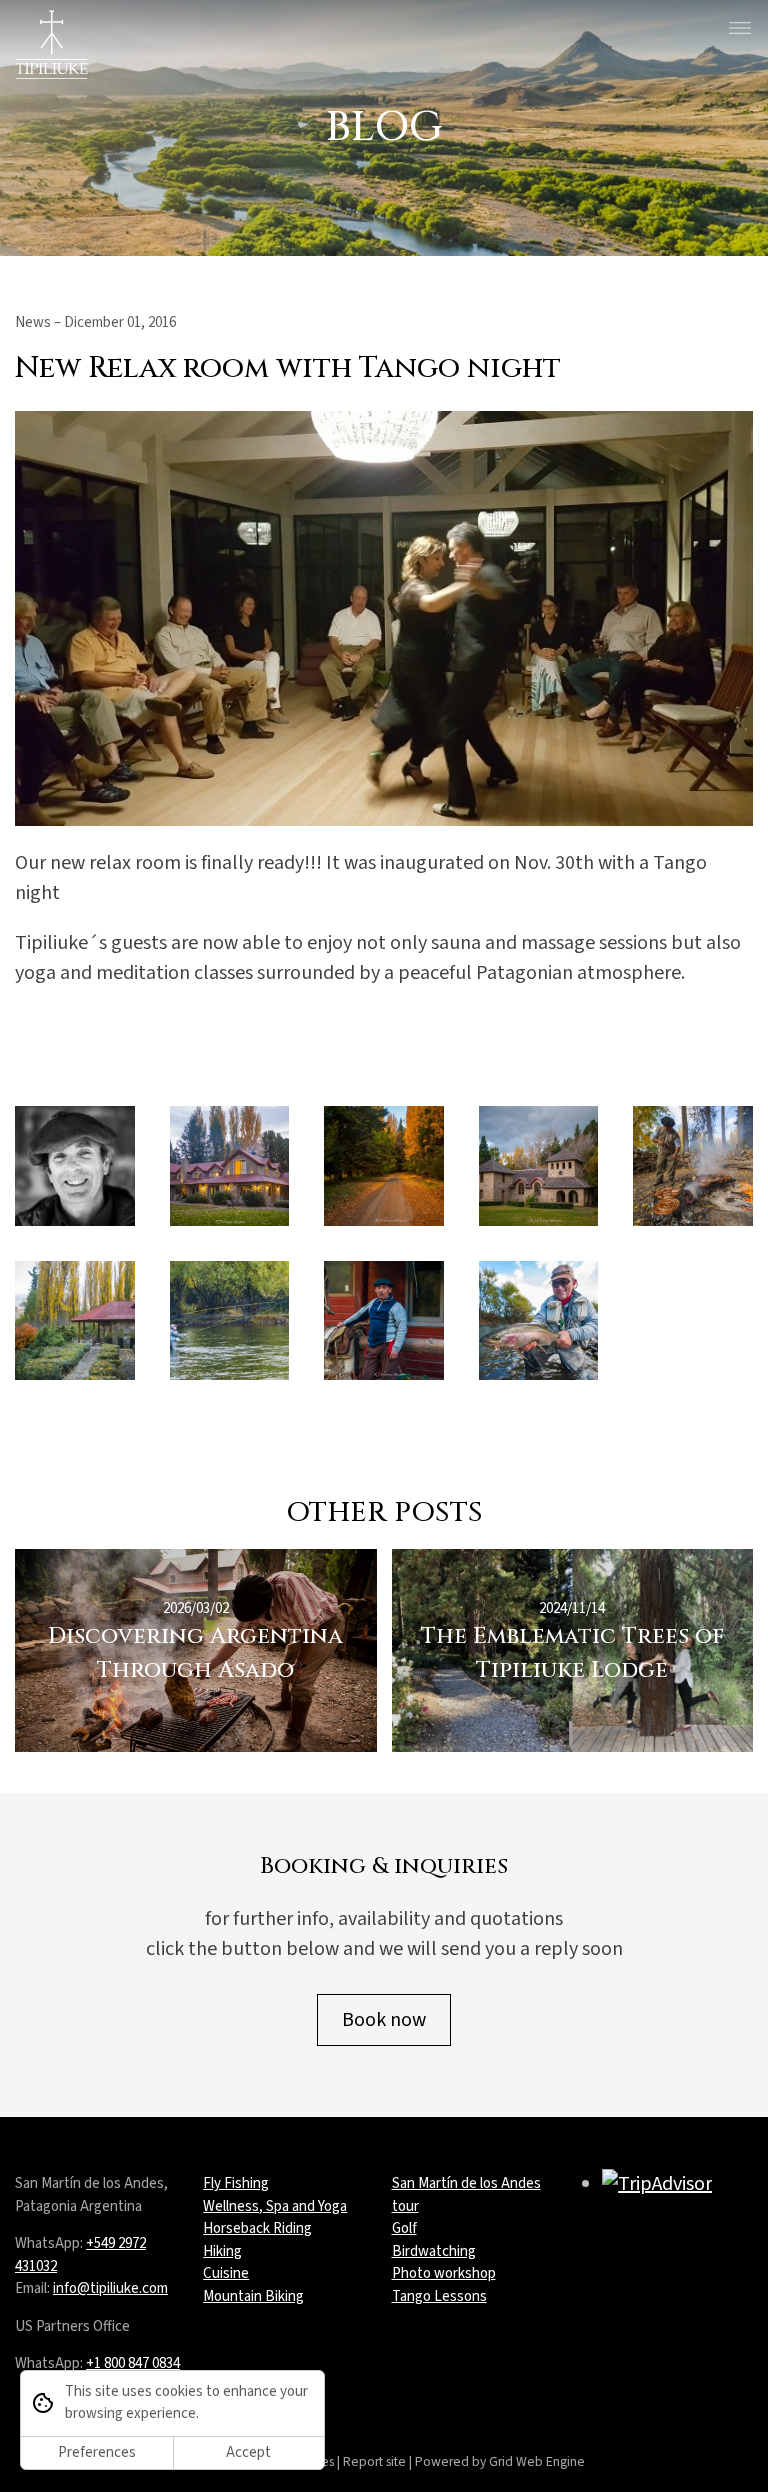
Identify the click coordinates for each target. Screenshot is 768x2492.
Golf (404, 2228)
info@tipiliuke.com (110, 2288)
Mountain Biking (253, 2296)
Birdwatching (434, 2251)
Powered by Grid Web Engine (500, 2461)
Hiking (222, 2251)
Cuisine (226, 2273)
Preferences (97, 2452)
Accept (248, 2452)
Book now (384, 2020)
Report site (374, 2461)
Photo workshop (444, 2273)
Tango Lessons (439, 2296)
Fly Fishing (236, 2183)
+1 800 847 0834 (133, 2363)
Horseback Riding (257, 2228)
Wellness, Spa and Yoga (275, 2206)
